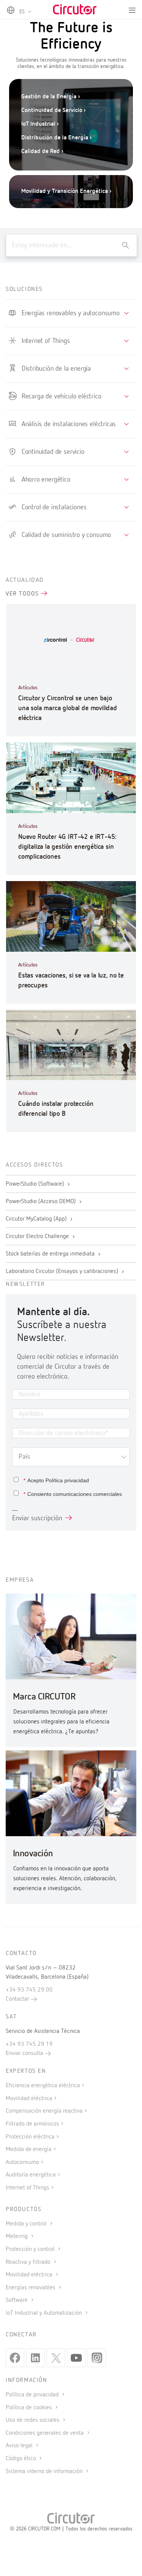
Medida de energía (29, 2150)
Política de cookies (30, 2408)
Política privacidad (67, 1480)
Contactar (18, 1999)
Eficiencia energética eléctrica (43, 2086)
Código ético (22, 2459)
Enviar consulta (25, 2053)
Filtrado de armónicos (32, 2124)
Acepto (56, 1480)
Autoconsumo (22, 2162)
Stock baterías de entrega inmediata (51, 1254)
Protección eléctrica (30, 2137)
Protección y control (31, 2249)
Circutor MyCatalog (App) (37, 1219)
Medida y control (27, 2224)
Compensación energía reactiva (44, 2111)
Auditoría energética (31, 2175)
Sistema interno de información (45, 2472)
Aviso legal (20, 2446)
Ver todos (23, 594)
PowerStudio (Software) (36, 1184)
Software (17, 2300)
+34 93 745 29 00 (29, 1990)
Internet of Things (27, 2188)
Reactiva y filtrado (29, 2262)
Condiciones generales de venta (45, 2433)
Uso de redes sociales (33, 2420)
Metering (17, 2236)
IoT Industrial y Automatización (44, 2313)
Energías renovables (31, 2288)
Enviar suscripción (37, 1518)
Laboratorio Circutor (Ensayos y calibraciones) (63, 1271)
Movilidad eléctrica (29, 2099)
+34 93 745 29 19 (29, 2044)
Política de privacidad (33, 2395)
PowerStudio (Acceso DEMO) (41, 1202)
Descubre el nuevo (54, 176)
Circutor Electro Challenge (38, 1237)
